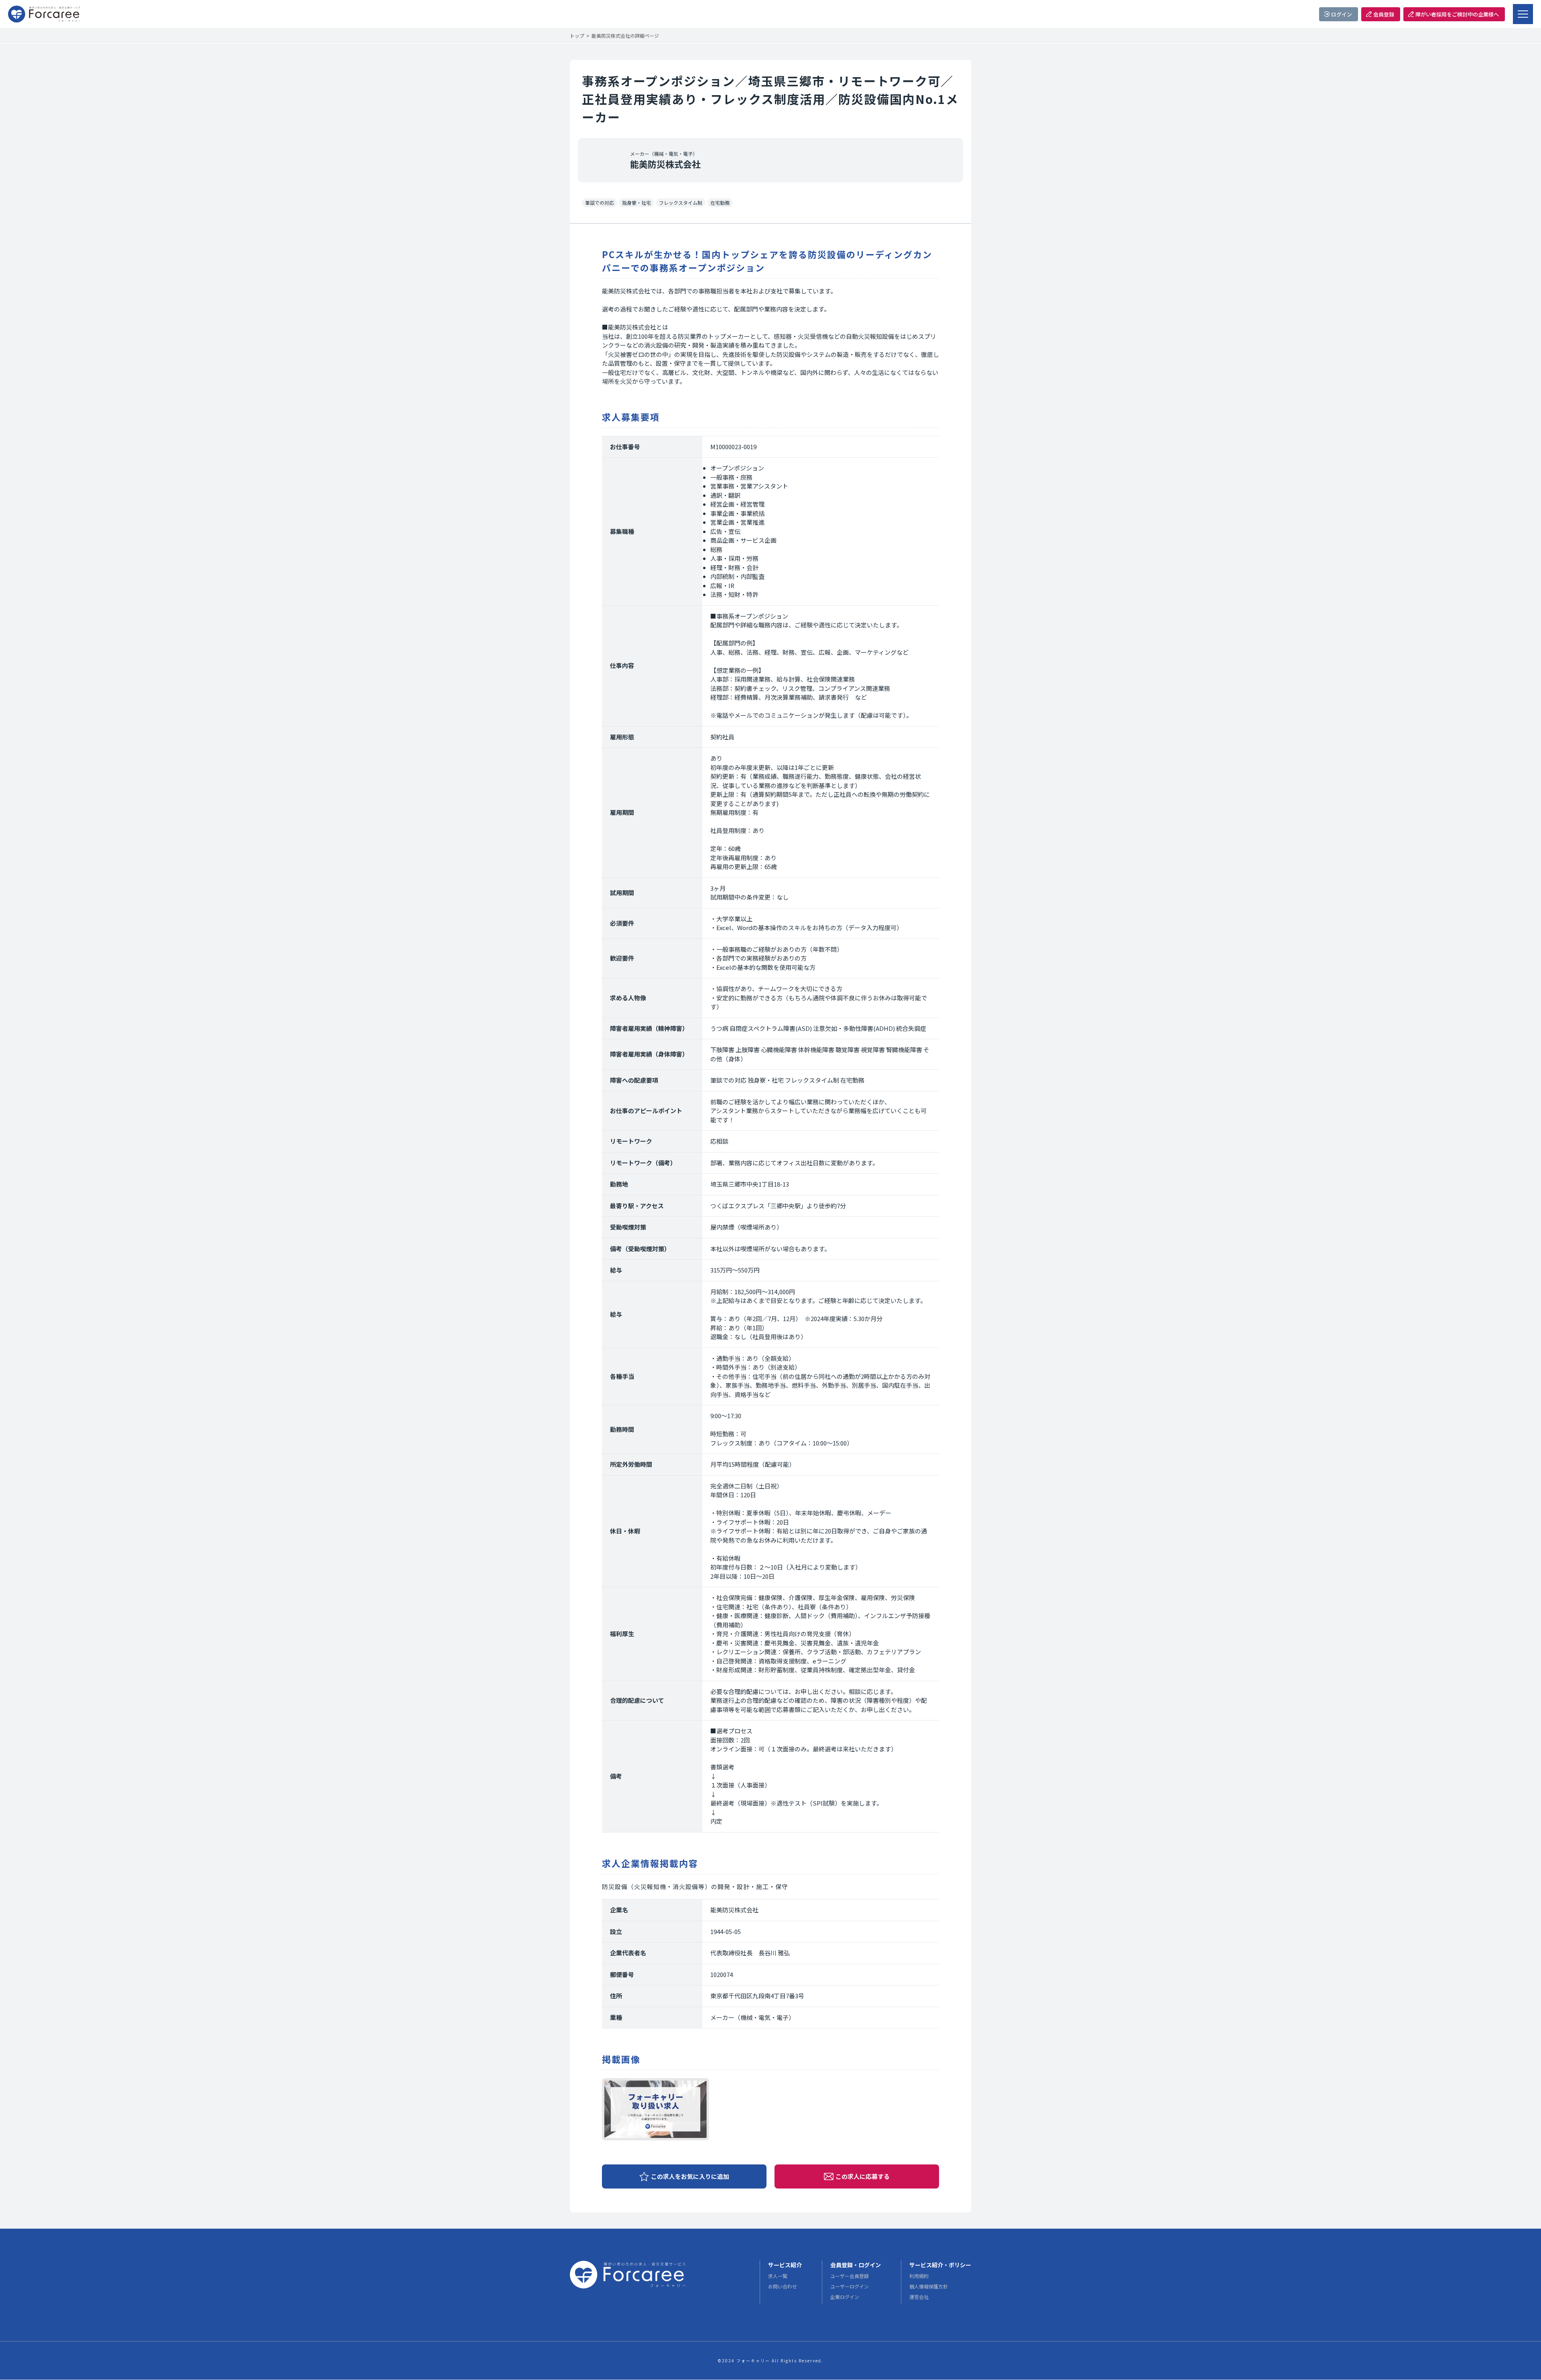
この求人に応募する (863, 2176)
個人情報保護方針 (929, 2286)
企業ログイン (845, 2297)
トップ (577, 36)
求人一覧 (778, 2276)
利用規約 (919, 2276)
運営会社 (919, 2297)
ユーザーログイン (850, 2286)
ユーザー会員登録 (850, 2276)
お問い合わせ (783, 2286)
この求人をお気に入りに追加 (690, 2176)
